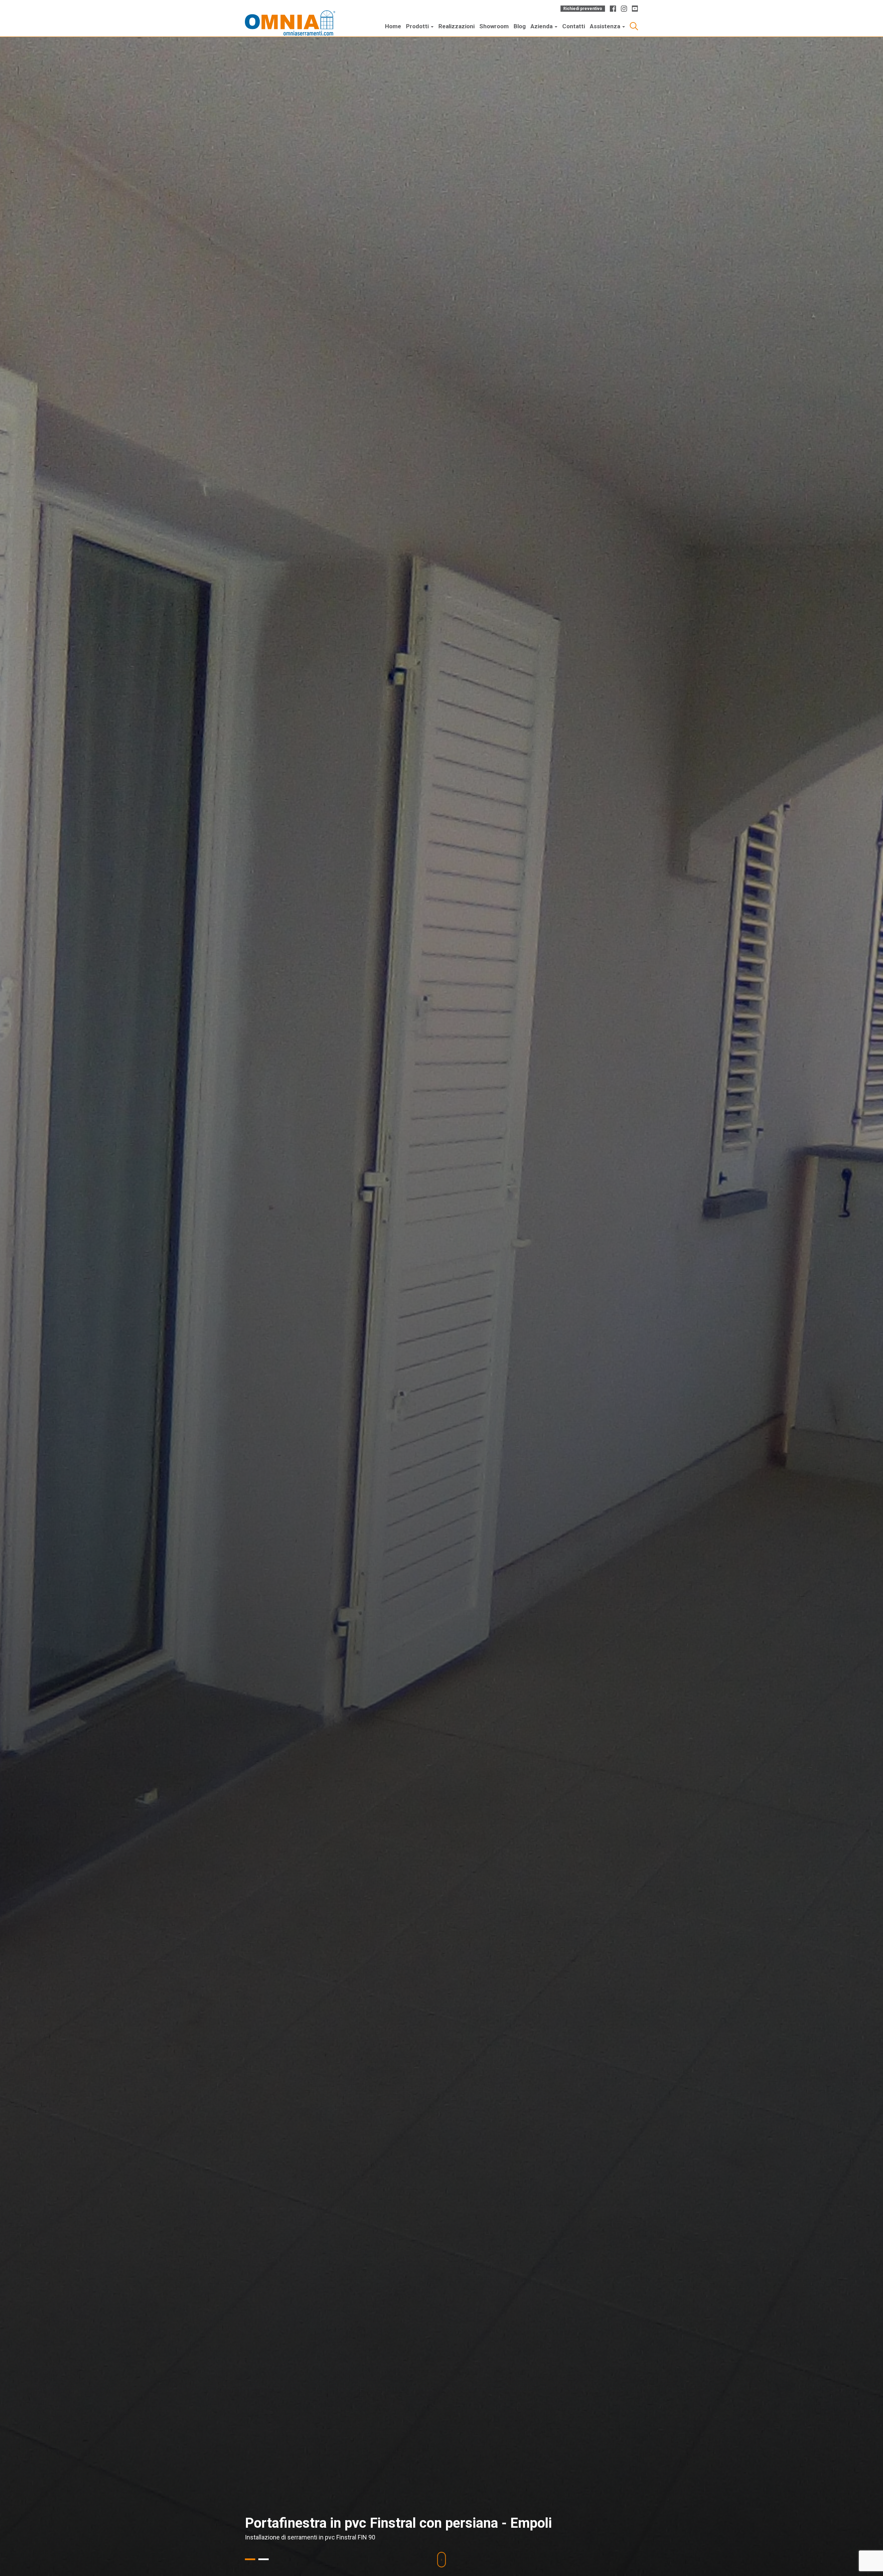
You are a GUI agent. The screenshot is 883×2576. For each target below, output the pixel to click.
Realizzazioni (457, 26)
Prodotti (418, 26)
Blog (520, 26)
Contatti (574, 26)
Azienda (542, 26)
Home (393, 26)
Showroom (494, 26)
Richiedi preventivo (583, 9)
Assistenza (606, 26)
